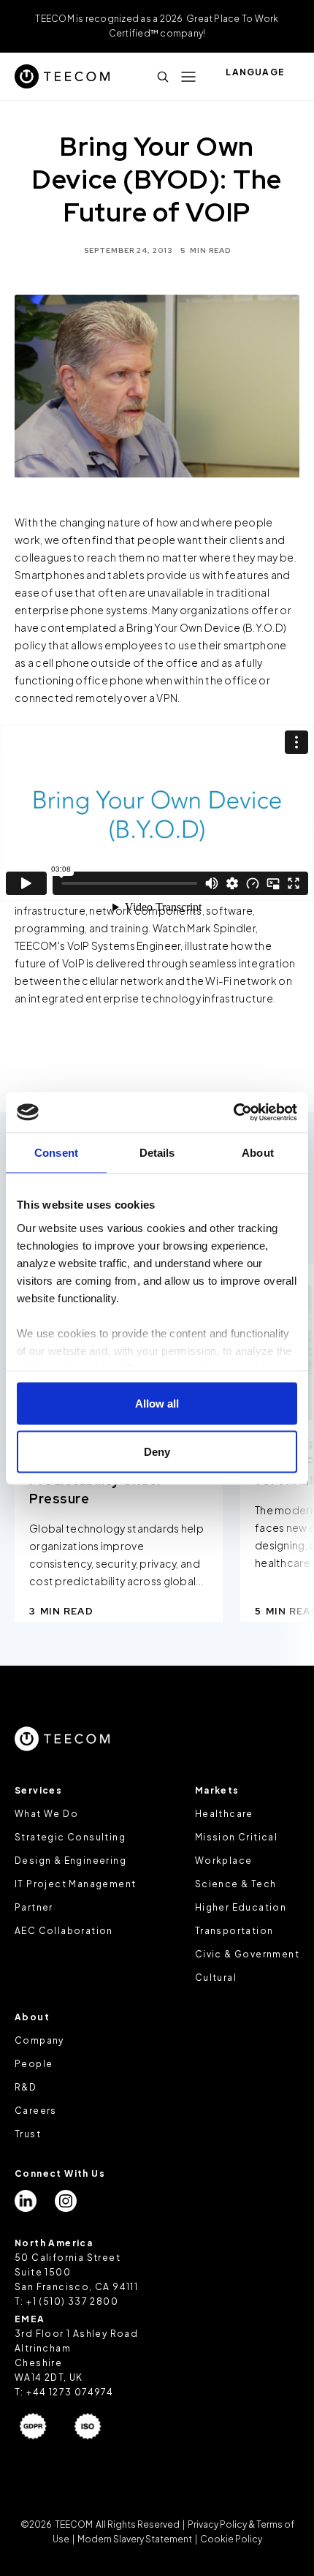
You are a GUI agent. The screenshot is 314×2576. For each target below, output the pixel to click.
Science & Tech (236, 1884)
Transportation (234, 1931)
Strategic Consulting (70, 1837)
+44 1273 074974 (70, 2392)
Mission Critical (236, 1837)
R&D (26, 2087)
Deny (157, 1451)
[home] (62, 76)
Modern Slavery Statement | (137, 2539)
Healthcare (224, 1814)
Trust (28, 2134)
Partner (34, 1907)
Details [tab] (157, 1153)
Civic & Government (247, 1954)
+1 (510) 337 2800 (72, 2301)
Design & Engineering (70, 1861)
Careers (36, 2111)
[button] (188, 77)
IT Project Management (75, 1884)
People (34, 2064)
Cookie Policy (230, 2539)
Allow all (157, 1404)
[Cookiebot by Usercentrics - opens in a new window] (233, 1112)
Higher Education (241, 1907)
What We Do (46, 1814)
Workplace (224, 1861)
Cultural (216, 1978)
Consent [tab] (56, 1153)
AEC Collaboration (64, 1931)
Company (39, 2040)
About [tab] (258, 1153)
